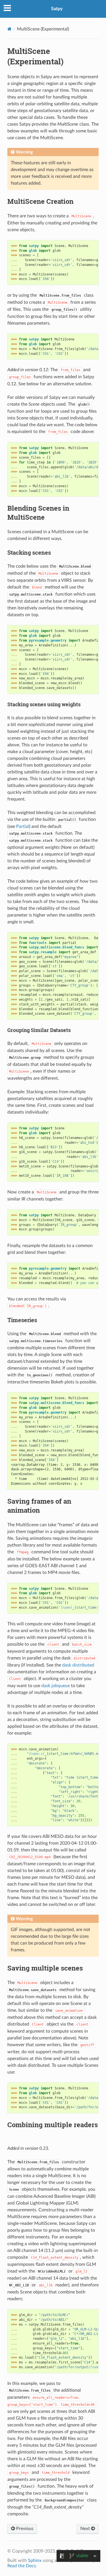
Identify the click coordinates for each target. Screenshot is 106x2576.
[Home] (9, 29)
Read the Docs (22, 2566)
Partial (23, 826)
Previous (24, 2529)
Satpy (57, 9)
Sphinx (35, 2560)
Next (86, 2529)
